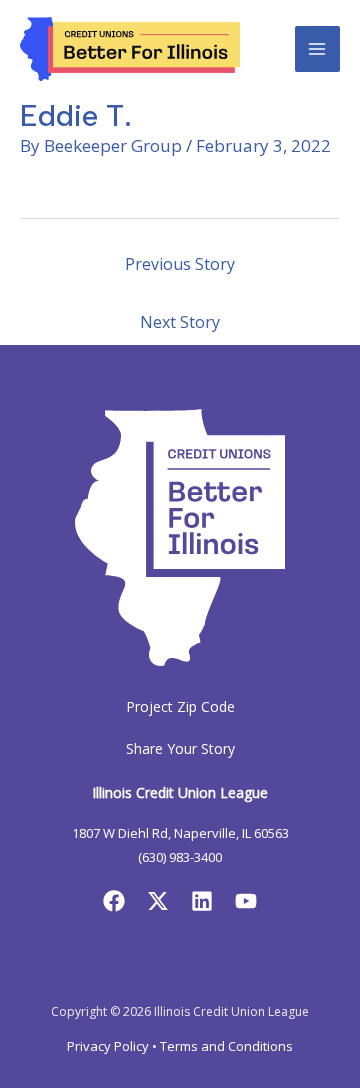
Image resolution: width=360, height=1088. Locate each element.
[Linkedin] (202, 901)
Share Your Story (180, 748)
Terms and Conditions (226, 1046)
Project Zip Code (180, 706)
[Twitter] (158, 901)
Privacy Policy (108, 1046)
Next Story (180, 322)
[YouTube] (246, 901)
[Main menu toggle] (318, 49)
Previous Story (180, 264)
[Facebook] (114, 901)
